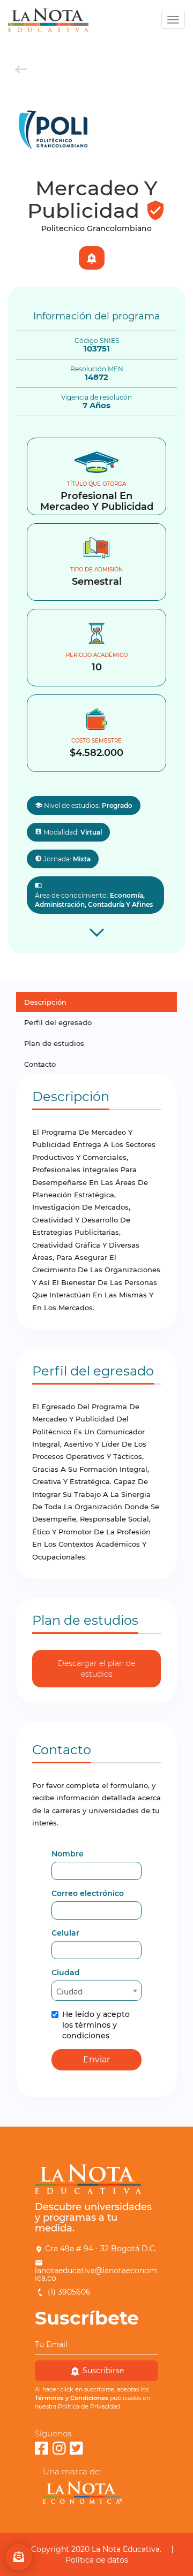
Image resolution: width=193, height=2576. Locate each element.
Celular (65, 1933)
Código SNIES (97, 341)
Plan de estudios (54, 1043)
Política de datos (97, 2560)
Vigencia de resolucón (96, 398)
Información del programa (97, 316)
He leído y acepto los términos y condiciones (96, 2025)
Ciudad (66, 1973)
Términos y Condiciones (72, 2398)
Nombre (68, 1854)
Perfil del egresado (58, 1022)
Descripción (45, 1002)
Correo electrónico (88, 1893)
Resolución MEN (97, 369)
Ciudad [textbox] (69, 1992)
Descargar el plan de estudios (96, 1669)
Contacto (40, 1064)
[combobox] (96, 1991)
